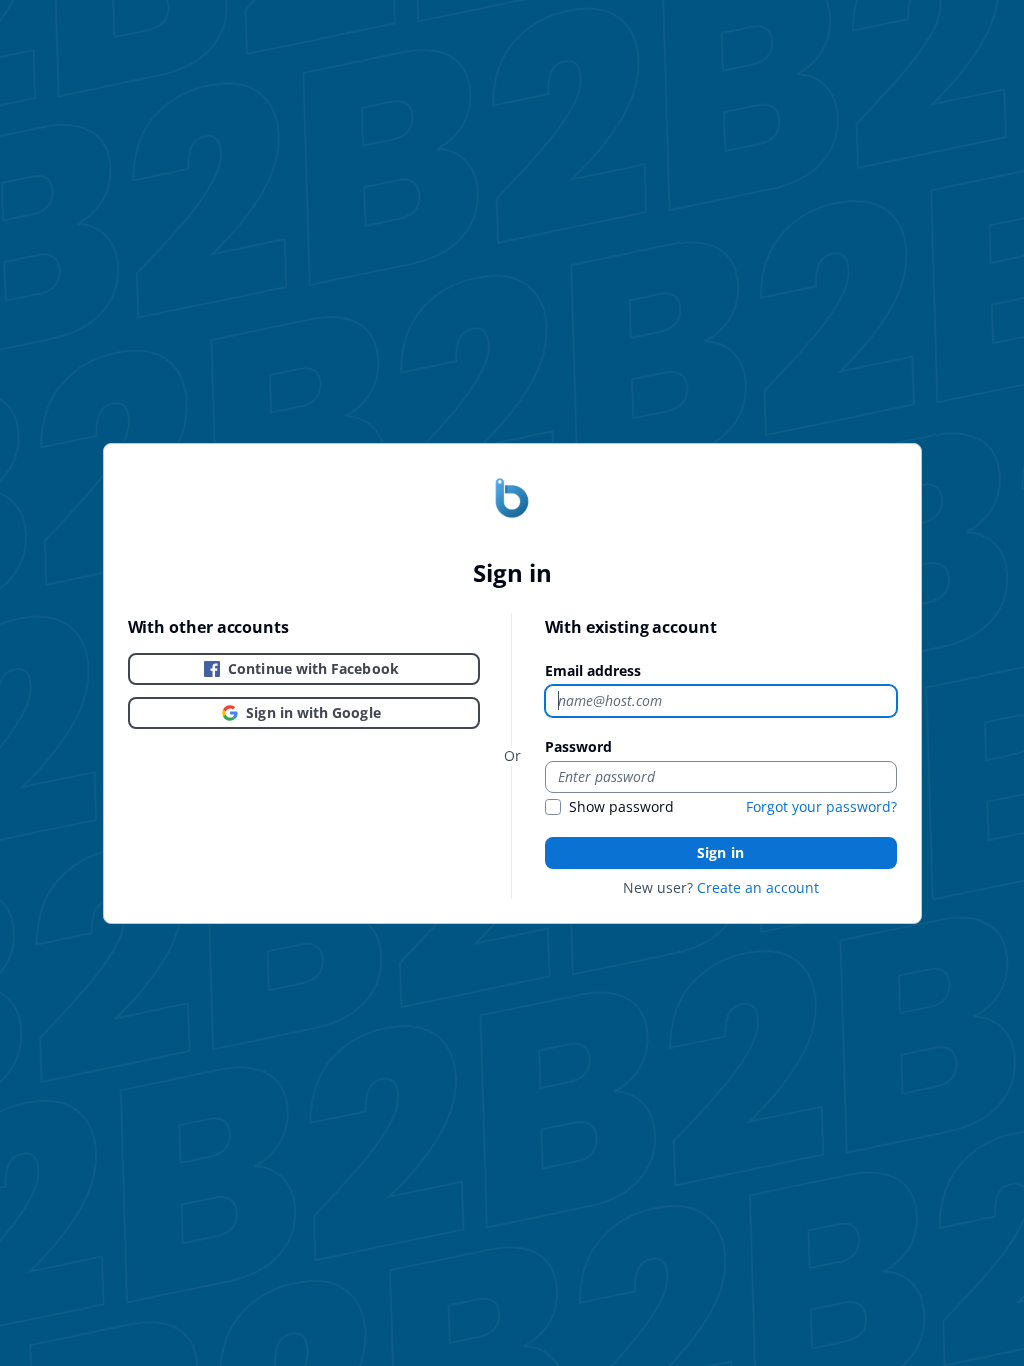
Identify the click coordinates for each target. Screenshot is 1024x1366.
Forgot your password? (821, 806)
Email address (593, 670)
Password (578, 746)
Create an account (758, 887)
